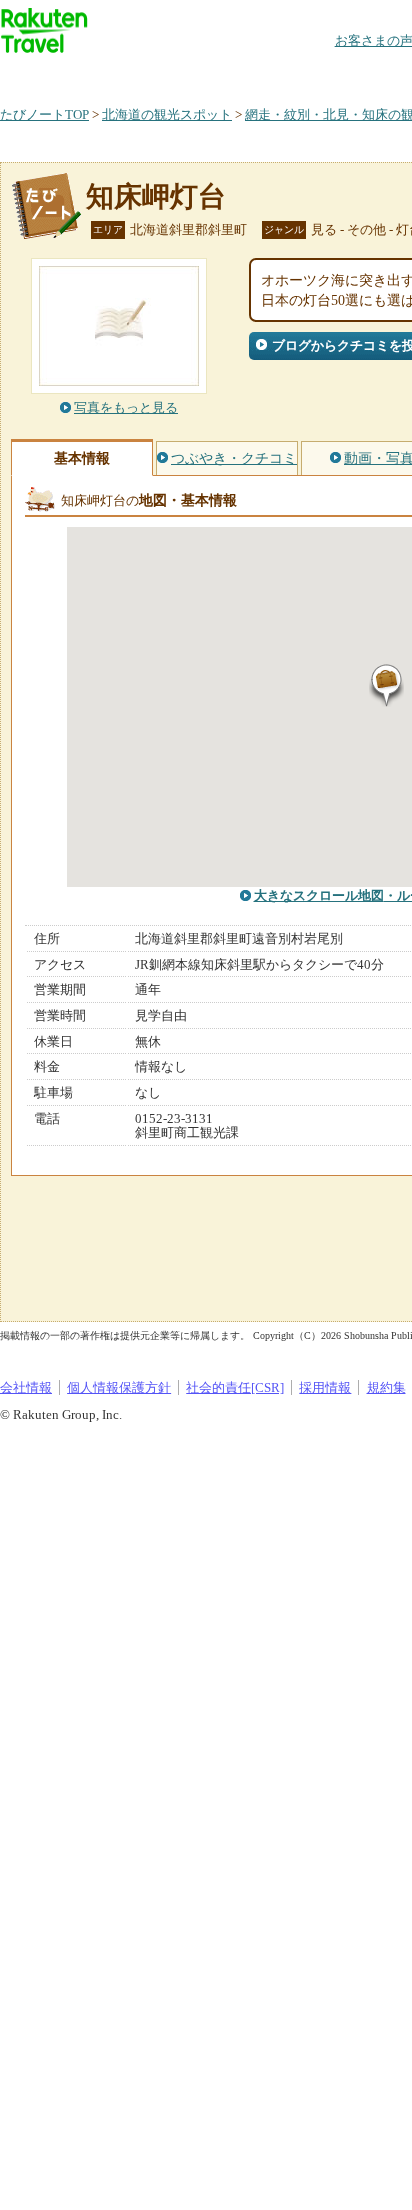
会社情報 (26, 1387)
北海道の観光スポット (167, 114)
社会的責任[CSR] (235, 1387)
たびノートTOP (44, 114)
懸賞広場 (234, 74)
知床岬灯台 (156, 196)
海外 (152, 74)
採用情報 (325, 1387)
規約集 (386, 1387)
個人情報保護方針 (119, 1387)
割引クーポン (316, 74)
